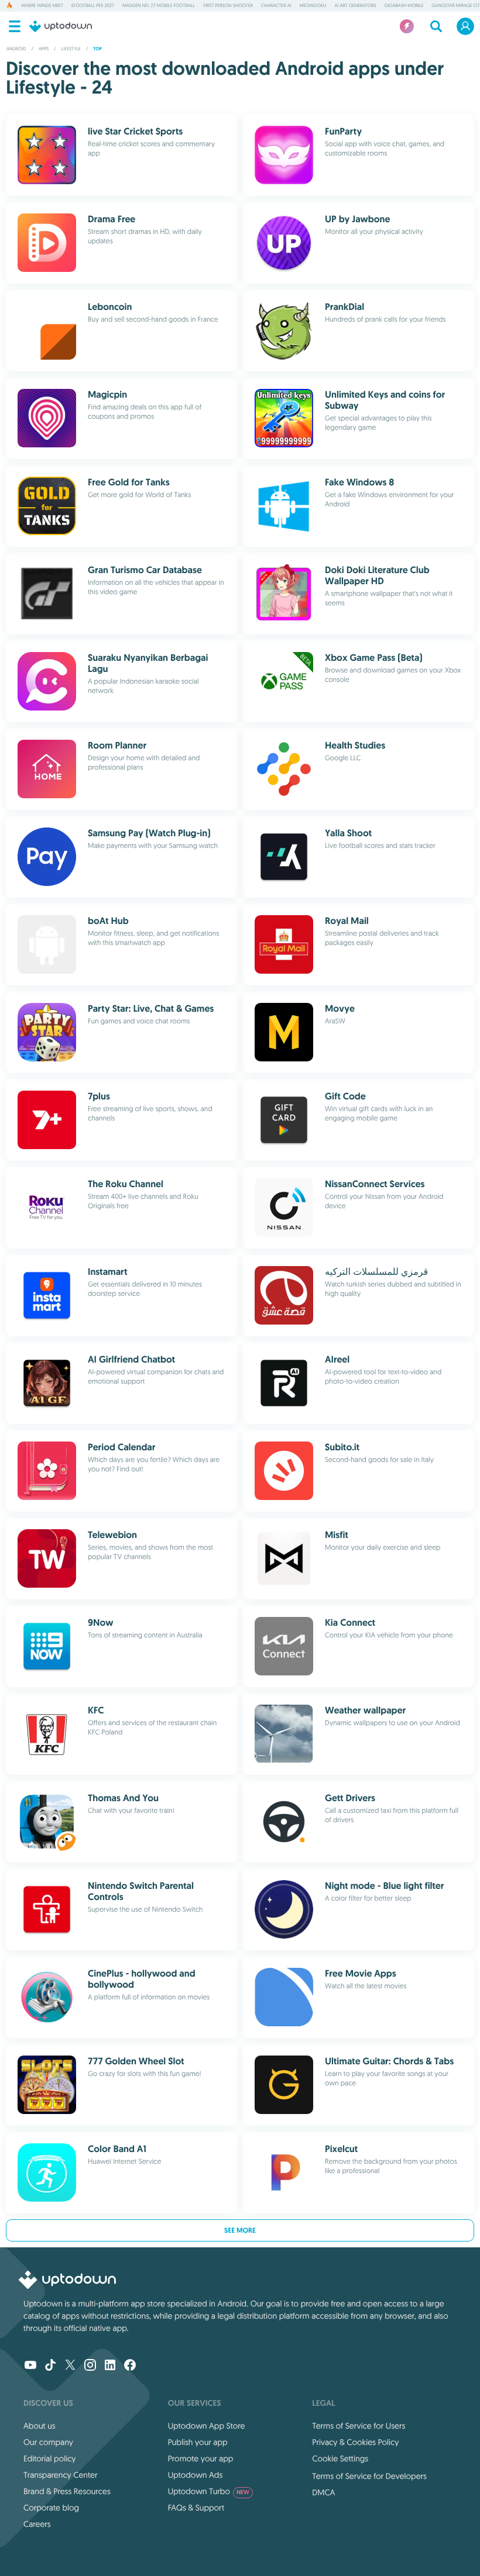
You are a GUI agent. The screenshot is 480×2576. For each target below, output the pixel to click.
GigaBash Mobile (404, 6)
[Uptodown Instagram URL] (90, 2366)
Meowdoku (313, 6)
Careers (37, 2524)
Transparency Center (61, 2475)
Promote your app (201, 2458)
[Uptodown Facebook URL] (130, 2366)
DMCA (323, 2492)
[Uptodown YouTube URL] (30, 2366)
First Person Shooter (228, 6)
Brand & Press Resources (67, 2491)
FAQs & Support (196, 2508)
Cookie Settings (340, 2458)
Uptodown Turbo (209, 2491)
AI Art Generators (355, 6)
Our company (48, 2442)
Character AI (276, 6)
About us (40, 2426)
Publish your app (198, 2442)
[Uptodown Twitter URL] (70, 2366)
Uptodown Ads (196, 2475)
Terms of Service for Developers (369, 2476)
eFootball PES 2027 (93, 6)
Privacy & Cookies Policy (355, 2442)
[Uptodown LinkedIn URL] (110, 2366)
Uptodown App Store (207, 2426)
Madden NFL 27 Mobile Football (159, 6)
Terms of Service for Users (359, 2426)
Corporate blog (51, 2508)
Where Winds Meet (42, 6)
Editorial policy (49, 2458)
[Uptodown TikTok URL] (50, 2366)
